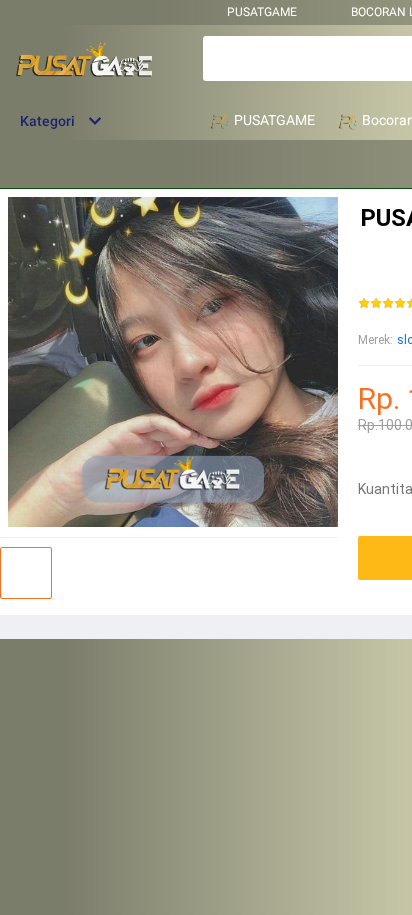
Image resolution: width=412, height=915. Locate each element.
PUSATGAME (262, 12)
